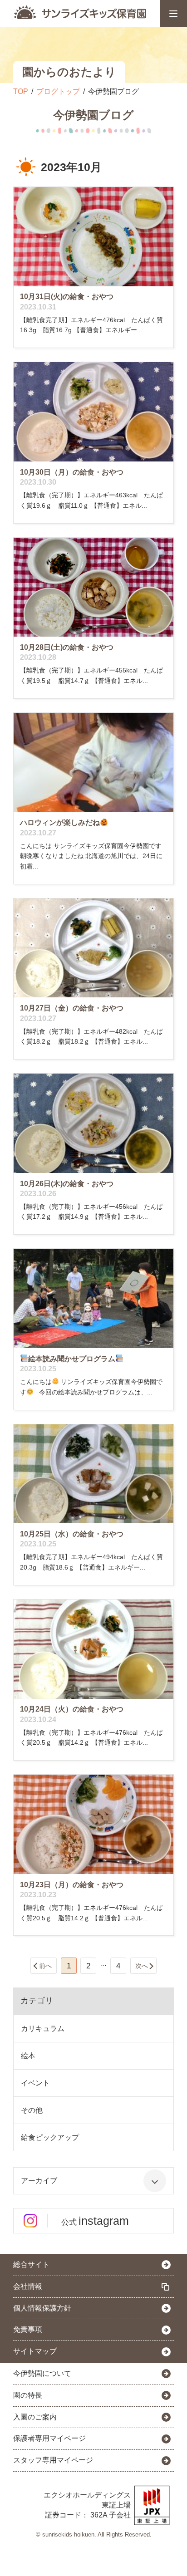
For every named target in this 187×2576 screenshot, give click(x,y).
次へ (142, 1966)
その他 (32, 2110)
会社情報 (28, 2286)
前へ (45, 1966)
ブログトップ (58, 91)
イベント (35, 2083)
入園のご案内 (35, 2417)
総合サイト (31, 2264)
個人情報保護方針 (42, 2308)
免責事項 (28, 2329)
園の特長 (28, 2395)
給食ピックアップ (50, 2137)
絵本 (28, 2056)
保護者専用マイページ (49, 2438)
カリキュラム (43, 2029)
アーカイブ (39, 2181)
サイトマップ (35, 2351)
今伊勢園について (42, 2373)
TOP (21, 91)
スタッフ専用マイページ (53, 2460)
